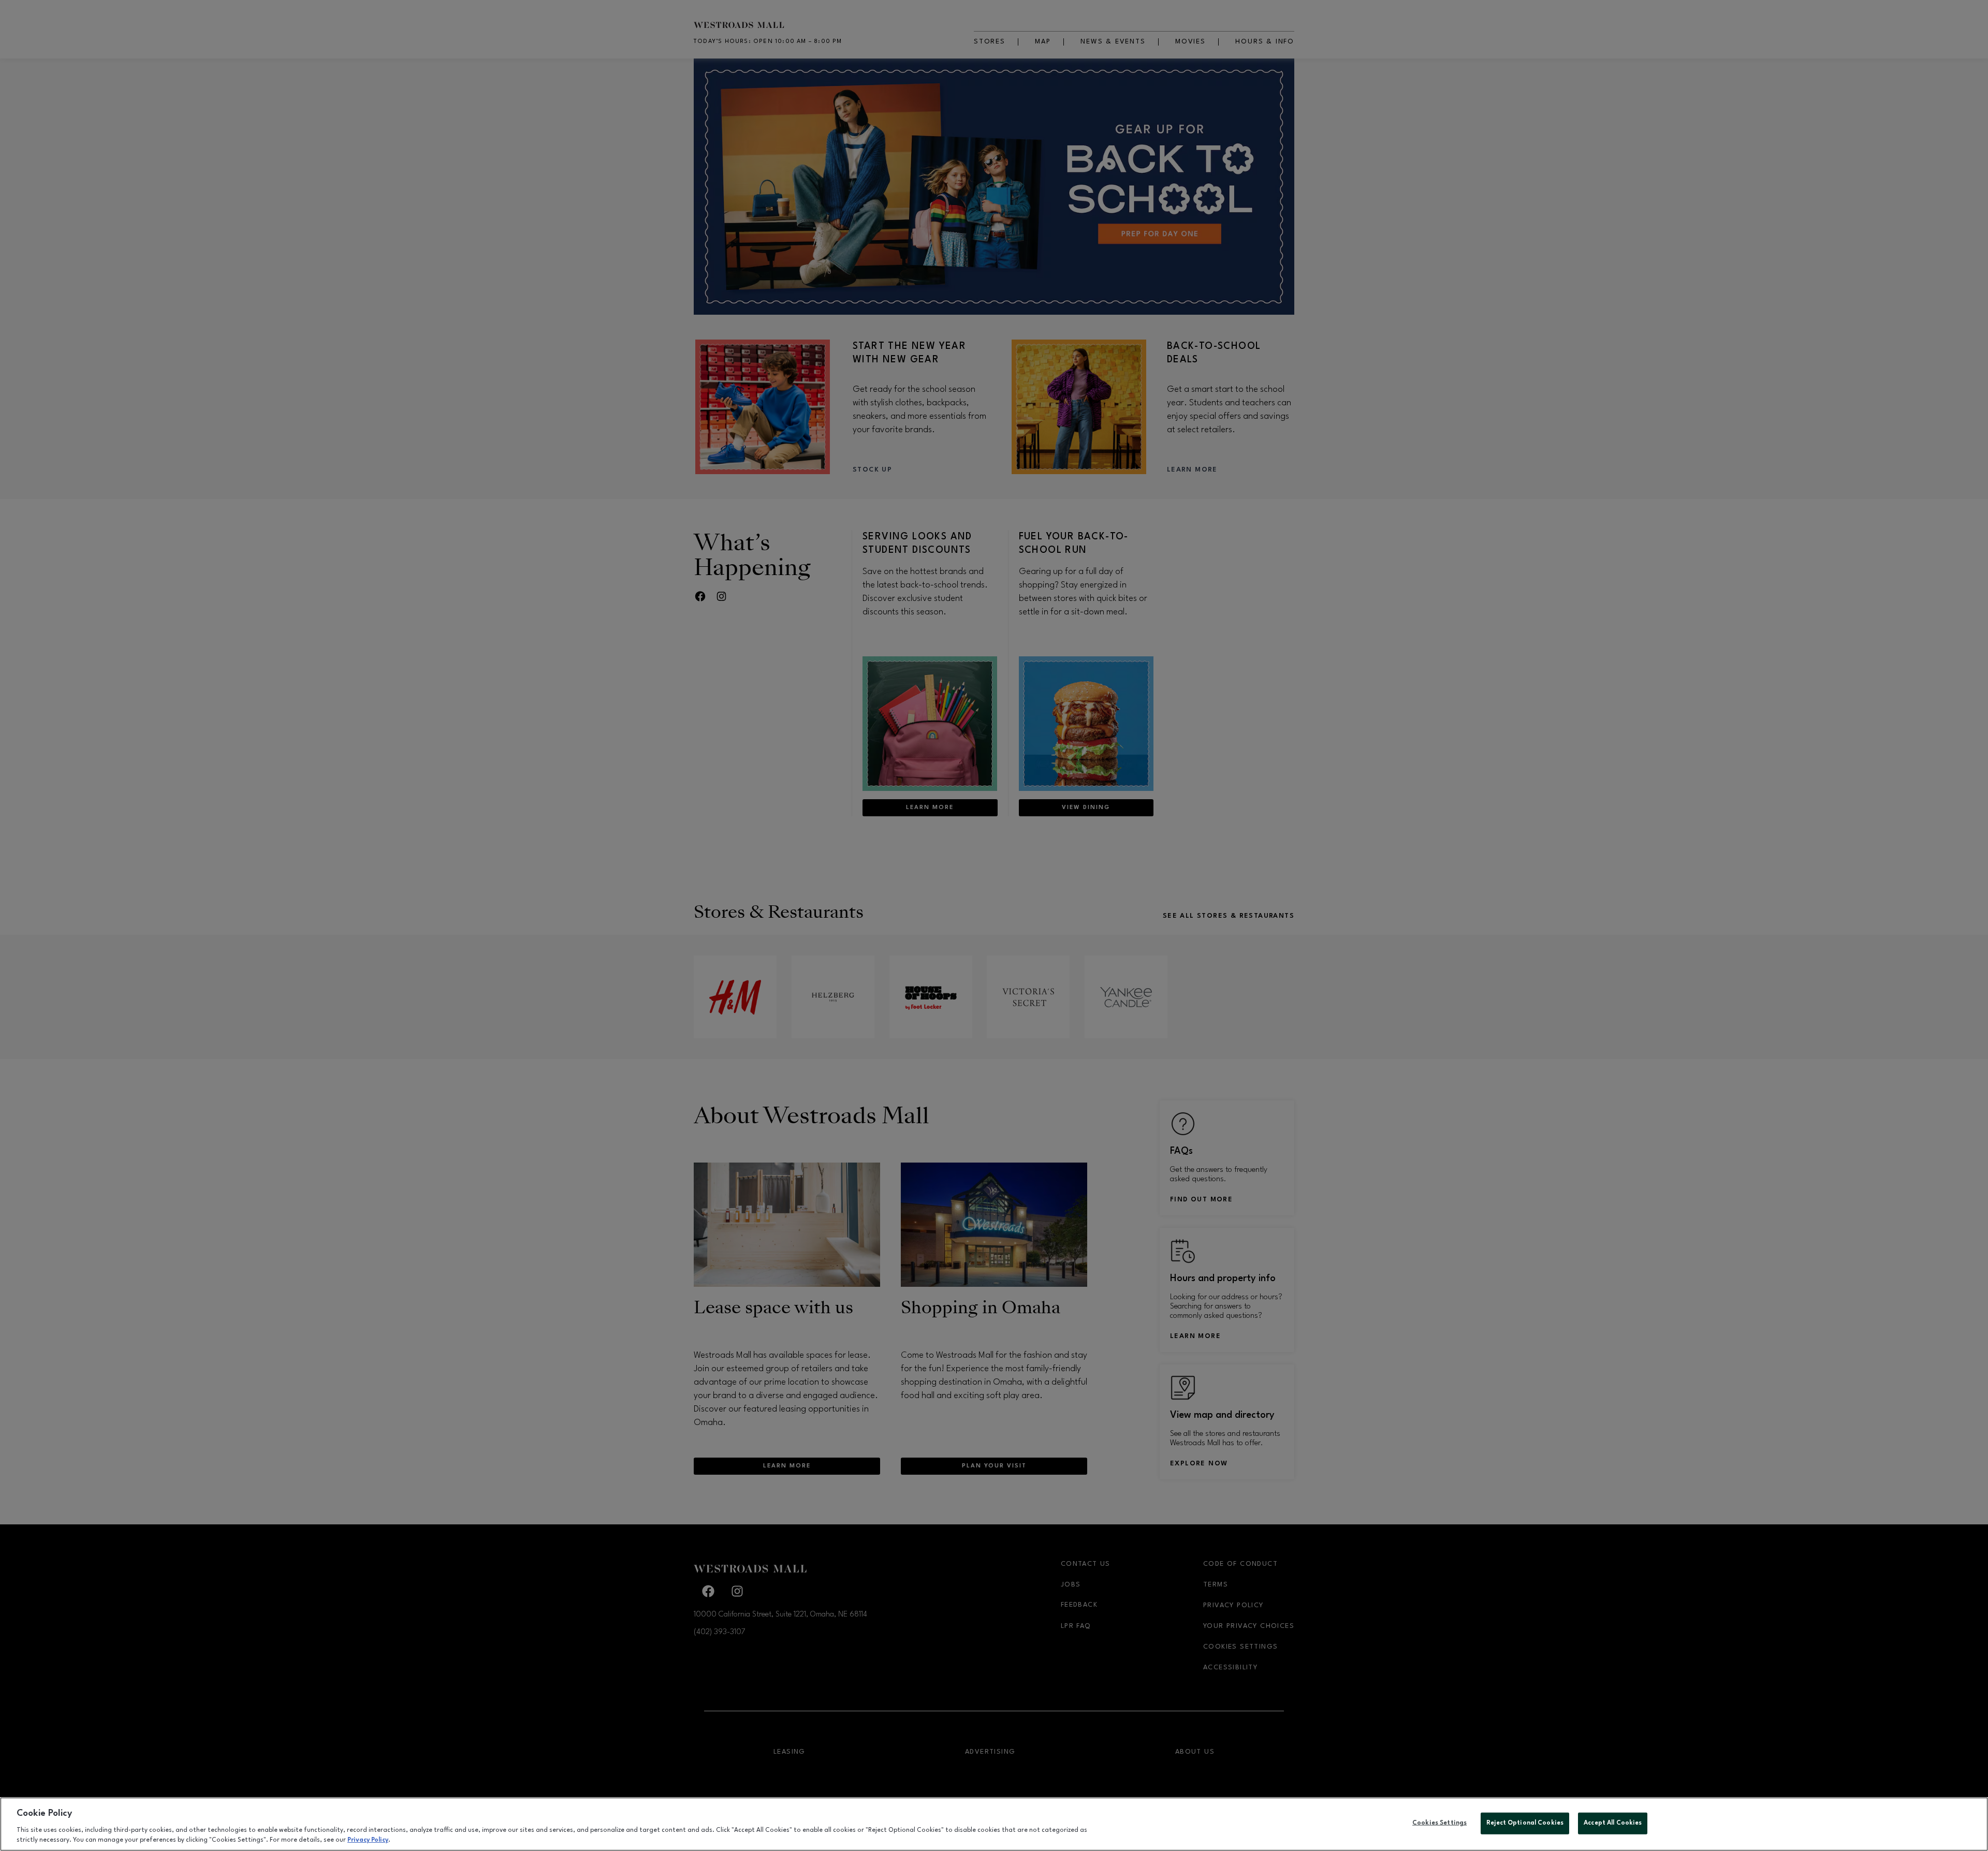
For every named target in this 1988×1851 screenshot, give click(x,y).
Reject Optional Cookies (1525, 1823)
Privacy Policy (368, 1840)
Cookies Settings (1439, 1823)
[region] (994, 1824)
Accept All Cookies (1613, 1823)
